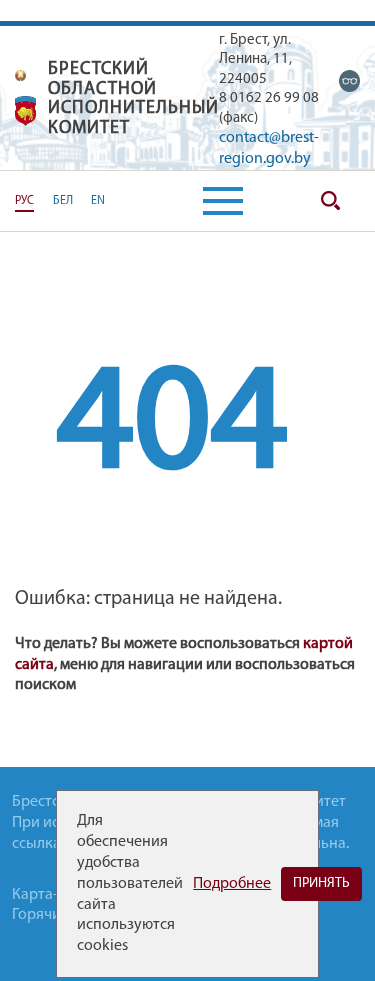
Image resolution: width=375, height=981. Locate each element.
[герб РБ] (21, 75)
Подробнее (232, 884)
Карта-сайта (54, 895)
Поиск (330, 201)
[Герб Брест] (26, 111)
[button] (223, 201)
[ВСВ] (350, 81)
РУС (24, 201)
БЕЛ (63, 201)
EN (98, 201)
